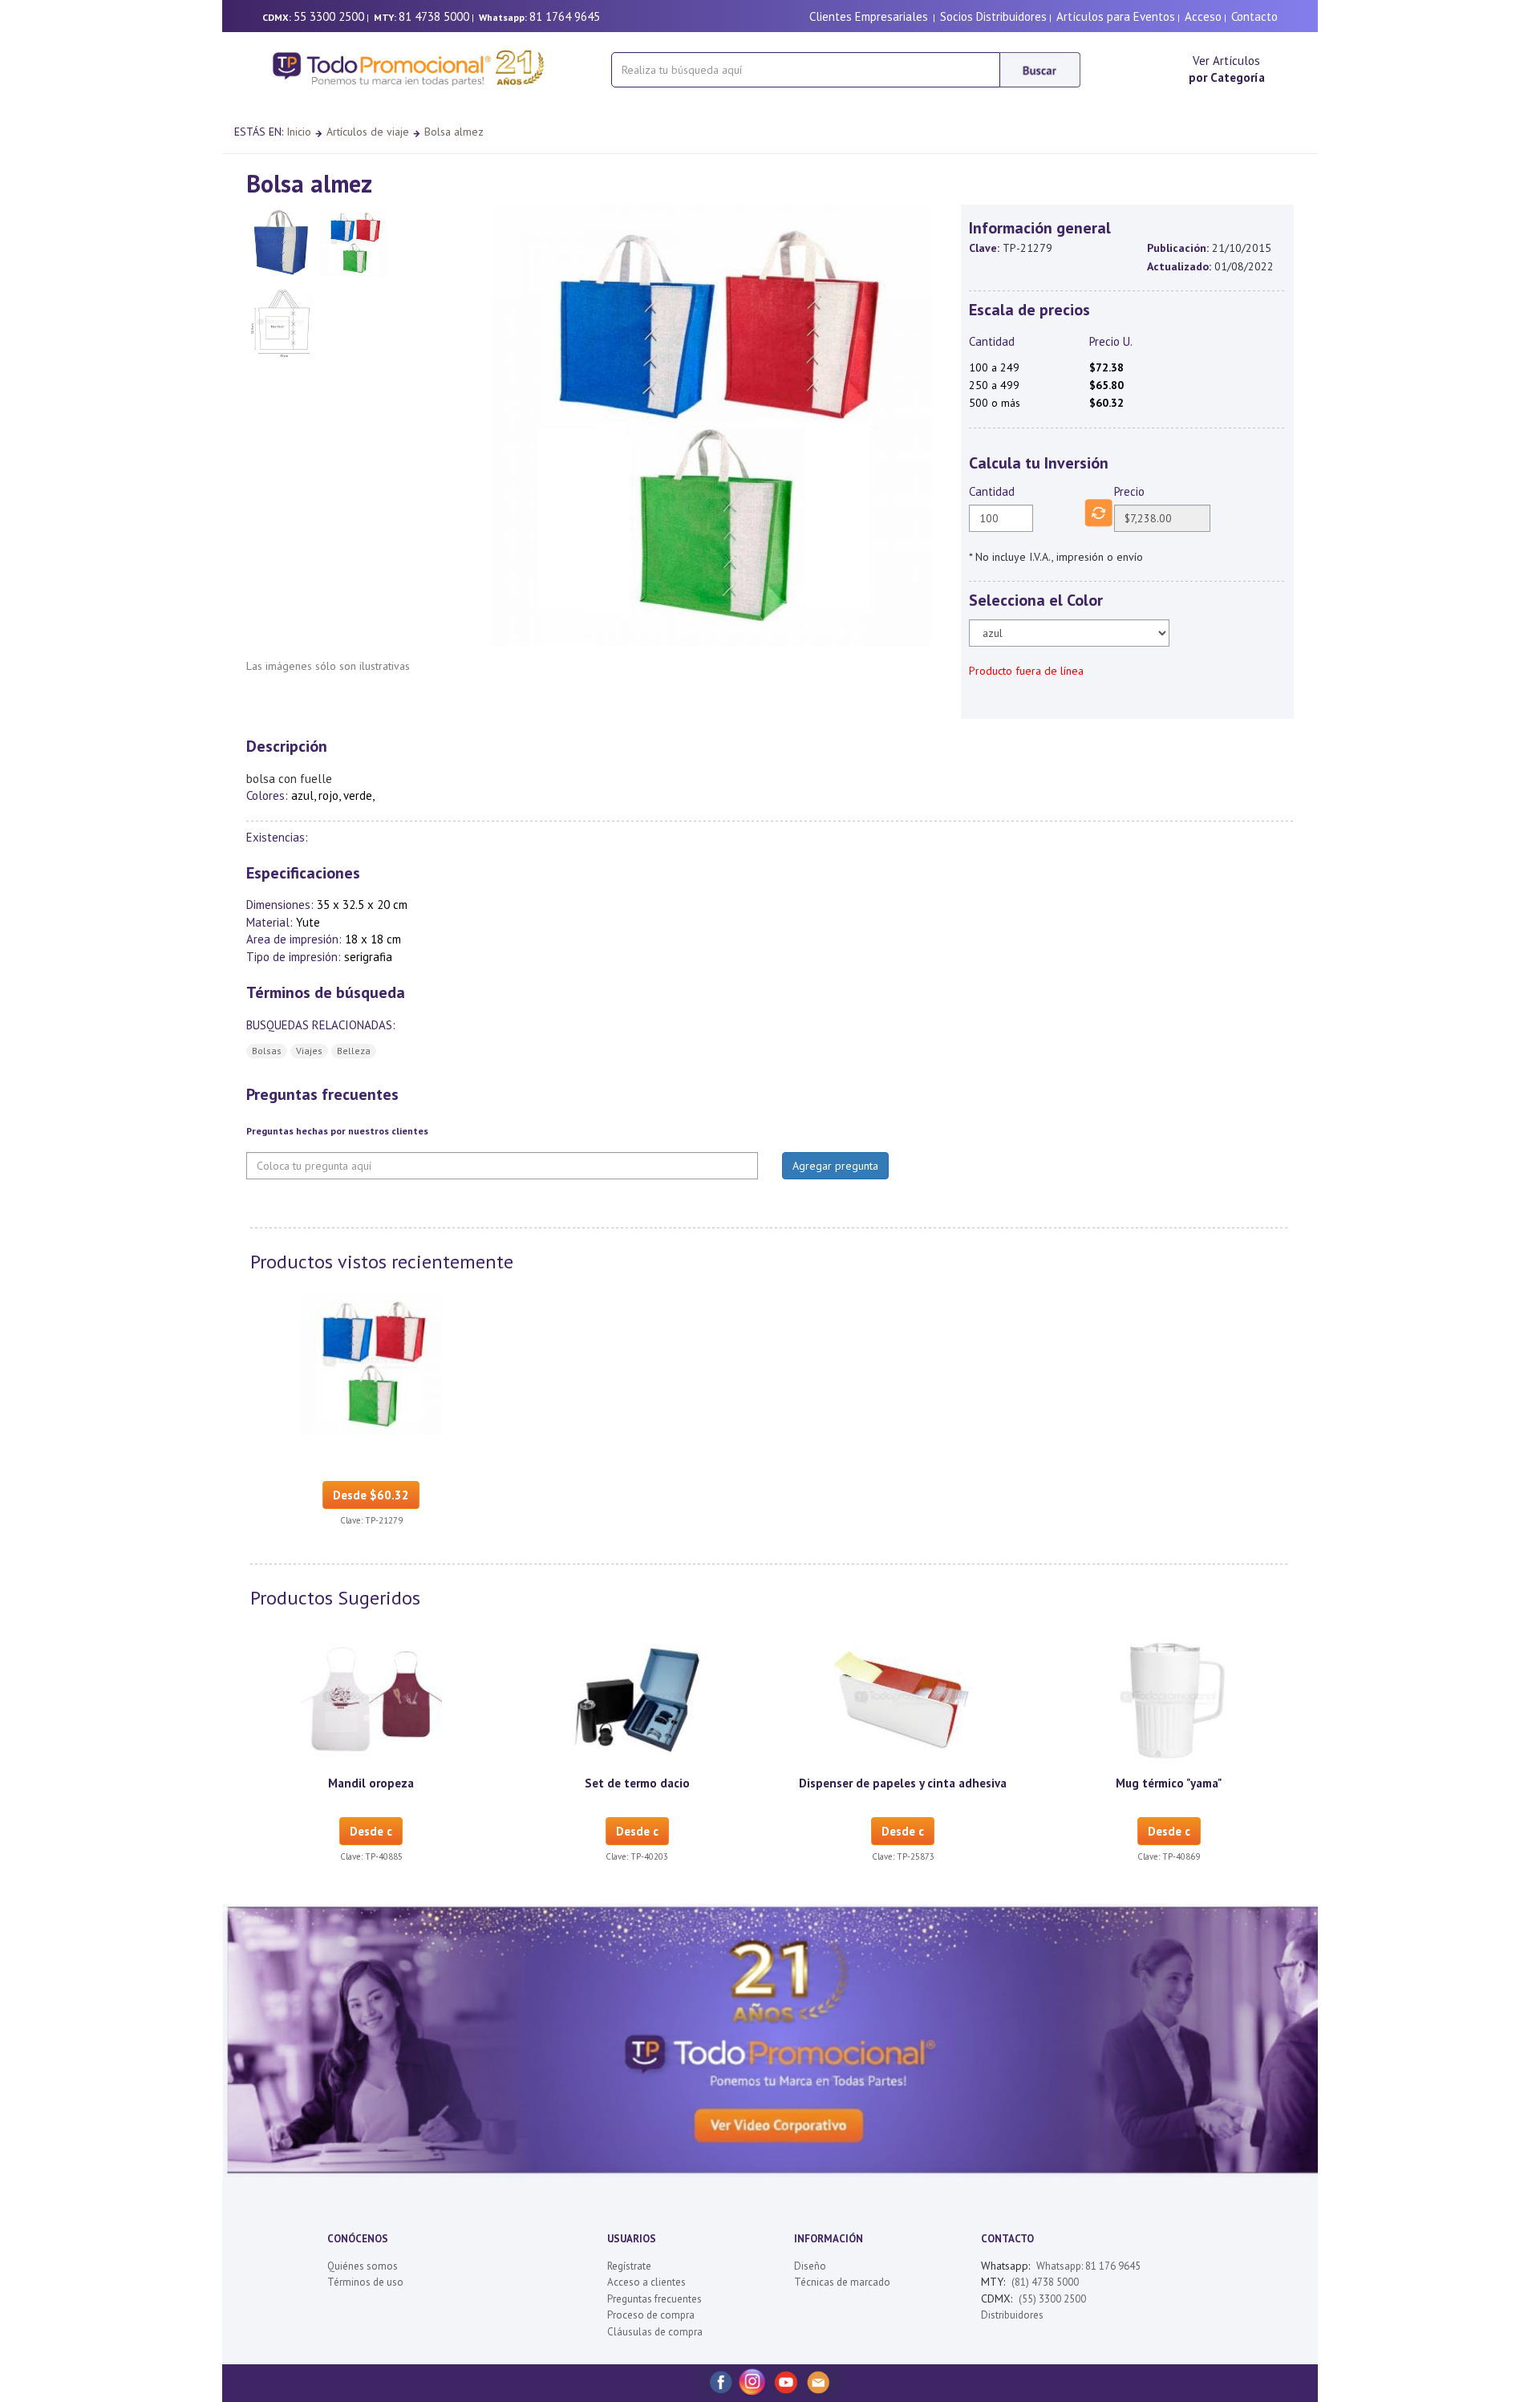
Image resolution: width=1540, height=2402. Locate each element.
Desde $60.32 (371, 1495)
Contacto (1254, 16)
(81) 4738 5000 (1045, 2282)
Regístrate (629, 2266)
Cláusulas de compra (655, 2332)
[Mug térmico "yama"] (1169, 1698)
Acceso (1203, 16)
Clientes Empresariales (869, 16)
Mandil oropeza (371, 1783)
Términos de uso (365, 2282)
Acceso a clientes (646, 2282)
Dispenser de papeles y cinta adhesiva (903, 1783)
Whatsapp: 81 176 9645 (1088, 2266)
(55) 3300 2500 (1052, 2299)
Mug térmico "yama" (1169, 1783)
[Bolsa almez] (371, 1362)
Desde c (371, 1831)
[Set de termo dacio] (637, 1698)
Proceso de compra (651, 2315)
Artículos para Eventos (1116, 16)
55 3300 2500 (329, 16)
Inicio (299, 132)
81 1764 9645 (565, 16)
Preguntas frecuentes (654, 2299)
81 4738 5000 (434, 16)
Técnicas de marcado (842, 2282)
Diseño (810, 2266)
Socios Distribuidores (993, 16)
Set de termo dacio (637, 1783)
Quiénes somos (363, 2266)
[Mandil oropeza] (371, 1698)
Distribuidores (1012, 2315)
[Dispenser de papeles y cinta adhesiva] (903, 1698)
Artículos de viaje (368, 132)
